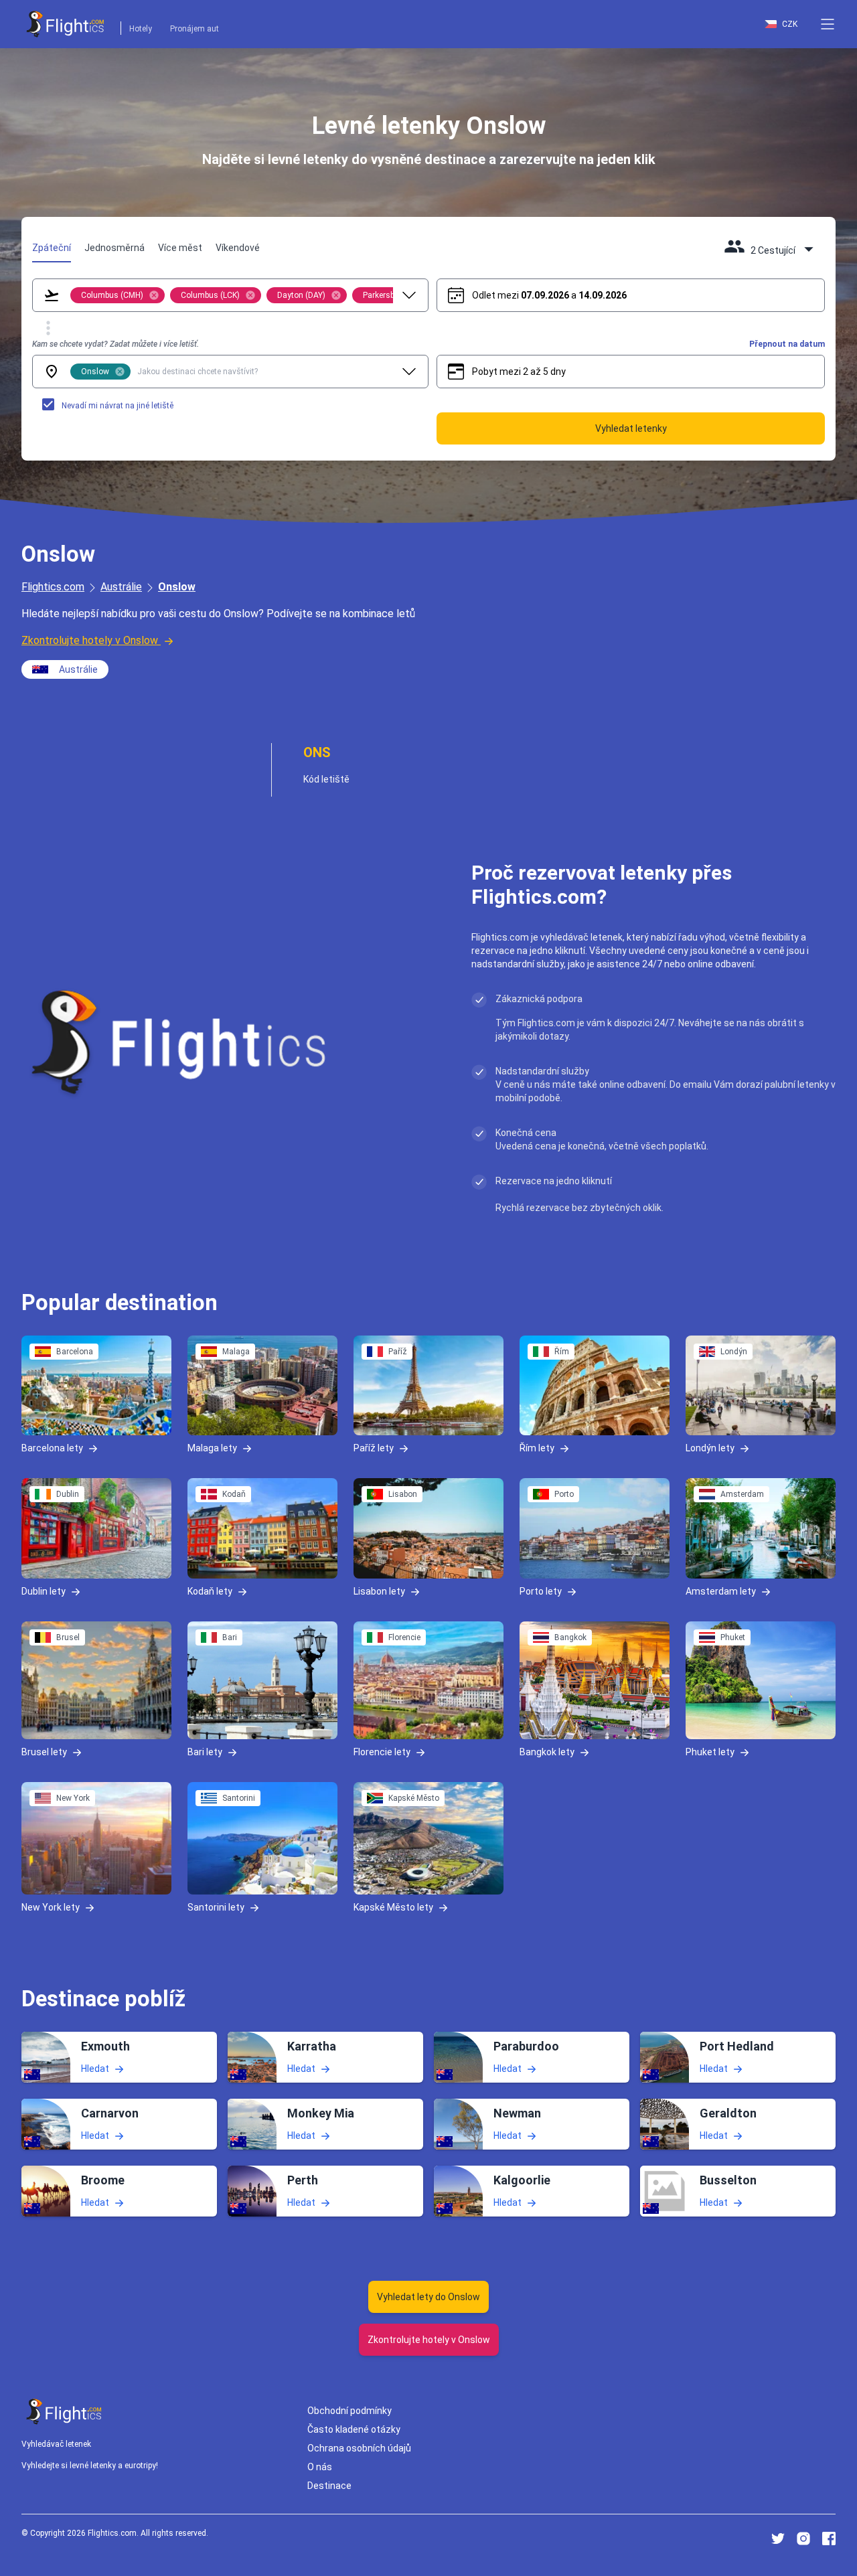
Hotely (141, 29)
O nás (320, 2467)
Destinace (329, 2486)
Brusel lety (44, 1752)
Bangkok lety (547, 1752)
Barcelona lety (52, 1448)
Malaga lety (212, 1448)
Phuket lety (710, 1752)
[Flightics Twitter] (778, 2539)
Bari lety (205, 1752)
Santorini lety (216, 1907)
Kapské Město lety (393, 1907)
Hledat (95, 2068)
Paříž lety (374, 1448)
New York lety (51, 1907)
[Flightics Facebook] (829, 2539)
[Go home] (64, 2412)
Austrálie (121, 587)
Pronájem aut (194, 29)
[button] (828, 24)
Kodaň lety (210, 1591)
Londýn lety (710, 1448)
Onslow (177, 587)
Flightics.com (53, 587)
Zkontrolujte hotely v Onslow (90, 640)
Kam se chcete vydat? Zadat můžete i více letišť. (115, 344)
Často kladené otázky (354, 2429)
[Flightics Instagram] (803, 2539)
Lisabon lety (379, 1591)
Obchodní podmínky (349, 2411)
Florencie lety (382, 1752)
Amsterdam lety (721, 1591)
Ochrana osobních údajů (359, 2448)
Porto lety (541, 1591)
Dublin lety (44, 1591)
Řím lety (537, 1448)
